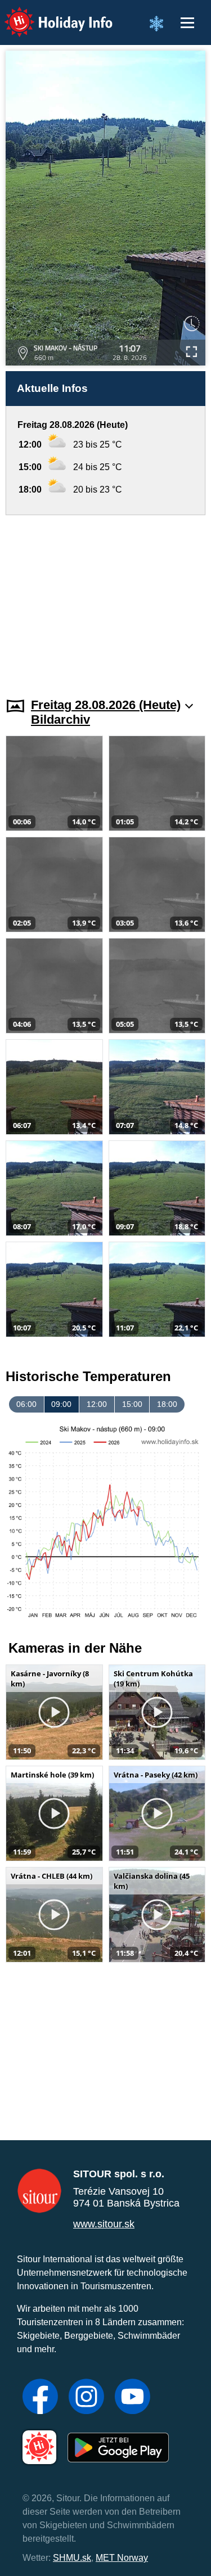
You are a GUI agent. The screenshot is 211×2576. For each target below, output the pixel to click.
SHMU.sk (72, 2558)
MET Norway (122, 2558)
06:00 (26, 1404)
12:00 (97, 1404)
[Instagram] (86, 2398)
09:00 (61, 1404)
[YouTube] (133, 2398)
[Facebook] (40, 2398)
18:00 (167, 1404)
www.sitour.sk (104, 2224)
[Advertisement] (105, 599)
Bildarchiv (60, 719)
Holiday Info (48, 14)
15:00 (132, 1404)
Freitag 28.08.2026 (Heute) (106, 705)
